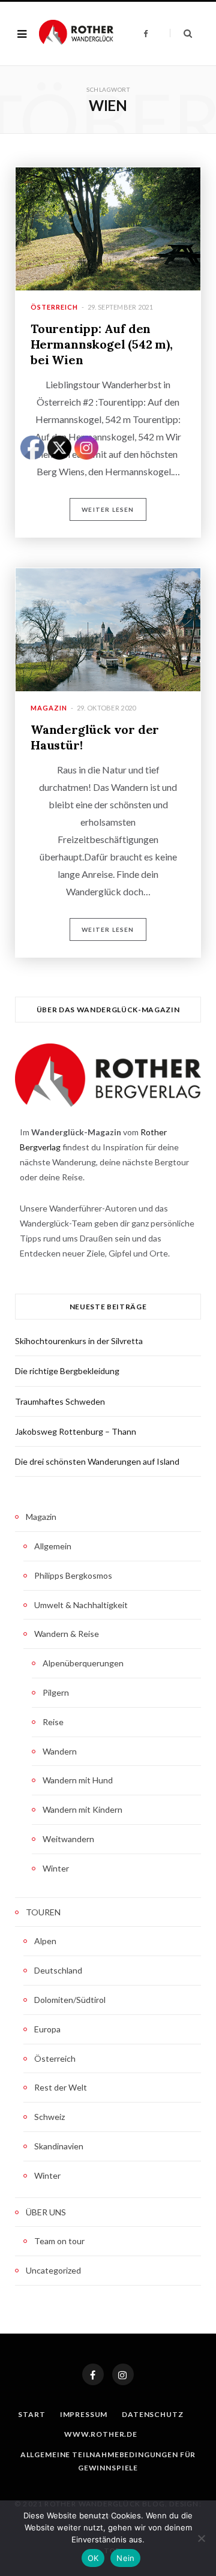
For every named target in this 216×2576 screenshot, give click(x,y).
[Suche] (181, 33)
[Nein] (201, 2538)
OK (93, 2558)
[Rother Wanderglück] (76, 34)
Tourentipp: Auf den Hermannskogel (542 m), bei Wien (102, 344)
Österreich (54, 307)
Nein (125, 2558)
